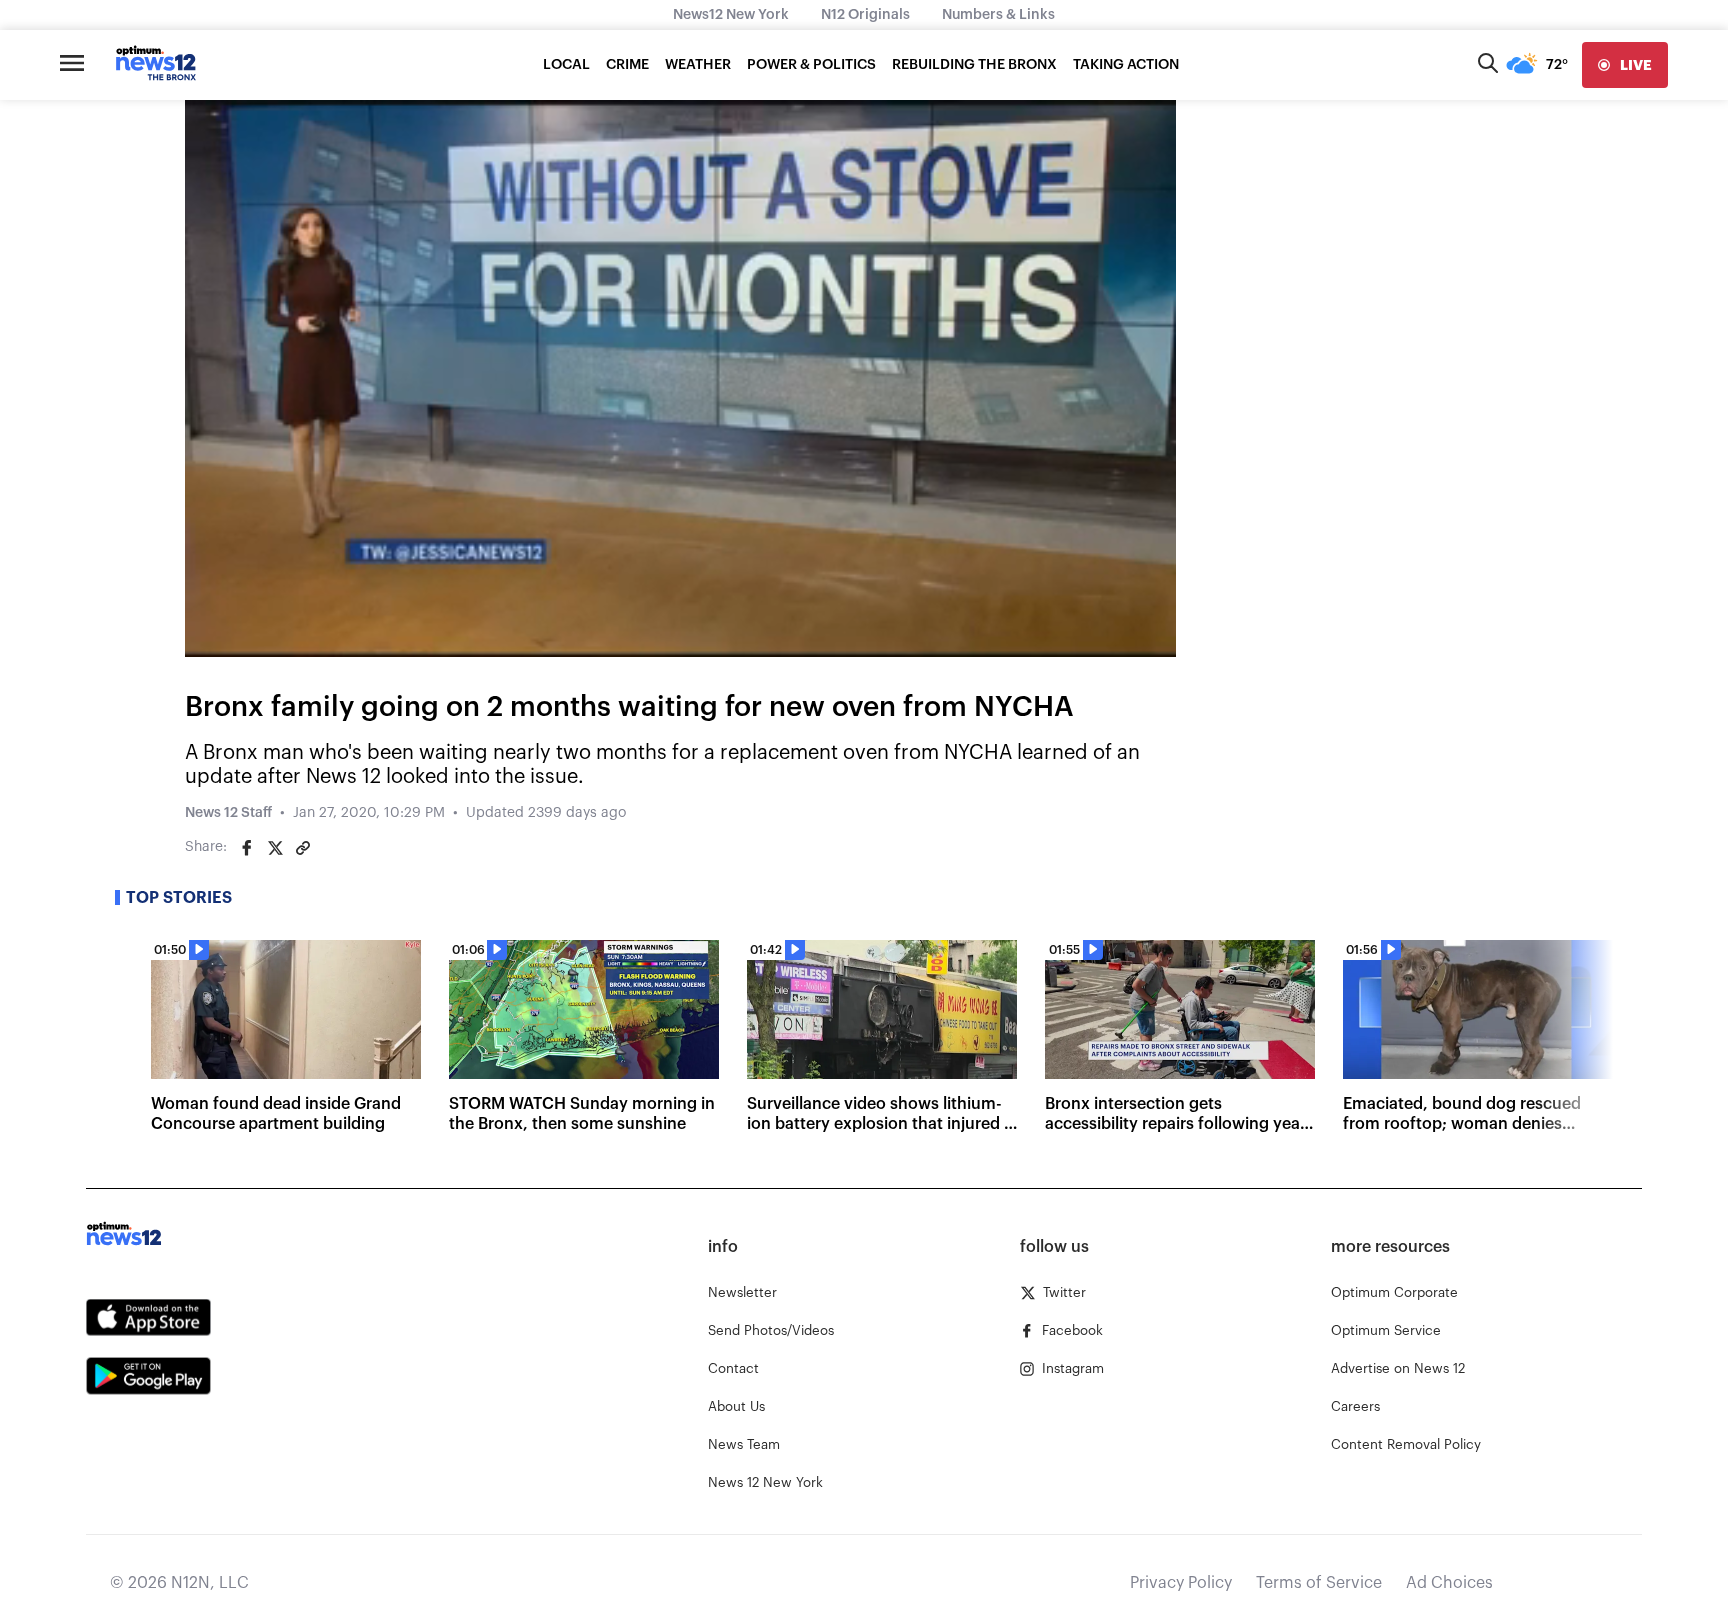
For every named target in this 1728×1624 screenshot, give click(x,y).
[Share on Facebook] (247, 848)
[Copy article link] (303, 848)
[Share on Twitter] (275, 848)
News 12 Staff (228, 813)
